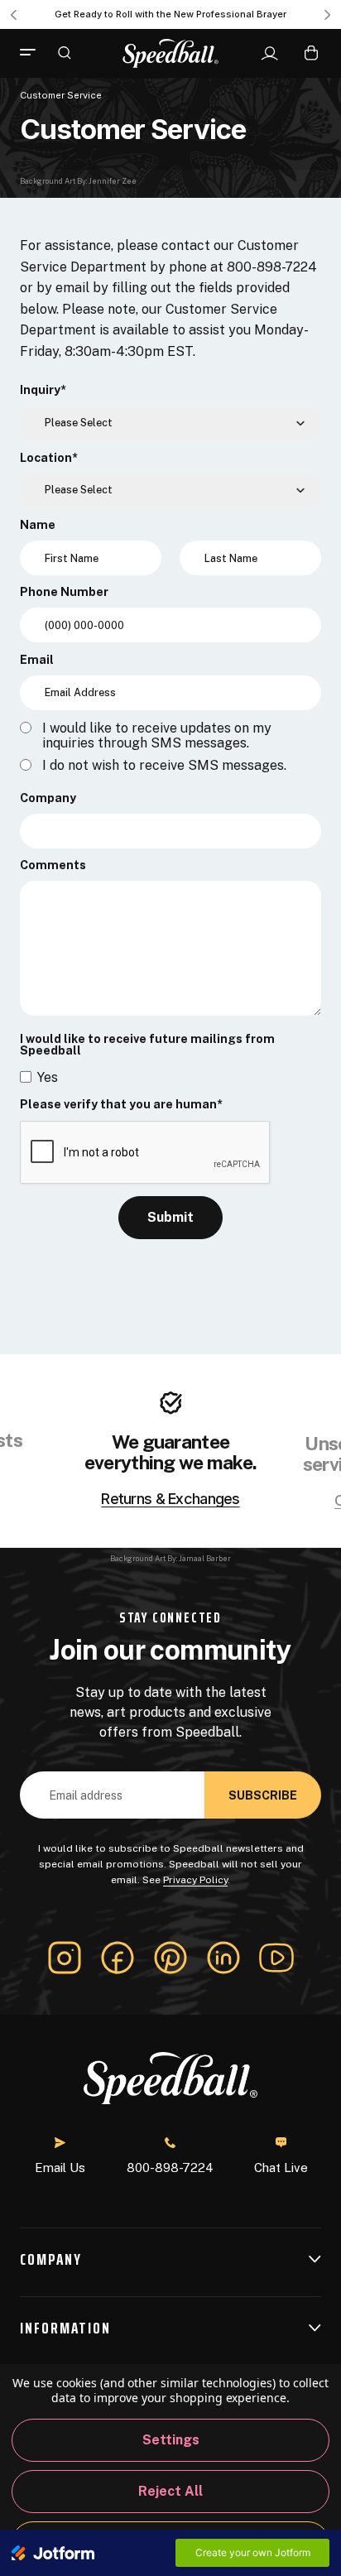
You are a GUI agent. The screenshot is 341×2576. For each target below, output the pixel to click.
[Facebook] (118, 1958)
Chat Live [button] (281, 2167)
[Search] (65, 52)
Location (49, 458)
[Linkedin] (223, 1958)
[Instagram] (65, 1958)
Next (328, 15)
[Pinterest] (170, 1958)
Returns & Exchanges (170, 1499)
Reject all (170, 2491)
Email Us (60, 2167)
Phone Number (64, 592)
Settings (171, 2440)
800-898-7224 (170, 2167)
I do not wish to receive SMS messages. (164, 766)
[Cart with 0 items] (311, 53)
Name (38, 525)
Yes (48, 1077)
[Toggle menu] (34, 53)
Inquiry (43, 390)
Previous (13, 15)
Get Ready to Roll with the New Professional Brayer (170, 14)
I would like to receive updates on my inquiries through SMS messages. (157, 736)
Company (48, 798)
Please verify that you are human (121, 1104)
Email (37, 660)
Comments (53, 865)
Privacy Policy (195, 1880)
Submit (170, 1217)
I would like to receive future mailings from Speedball (147, 1045)
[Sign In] (269, 54)
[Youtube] (276, 1958)
